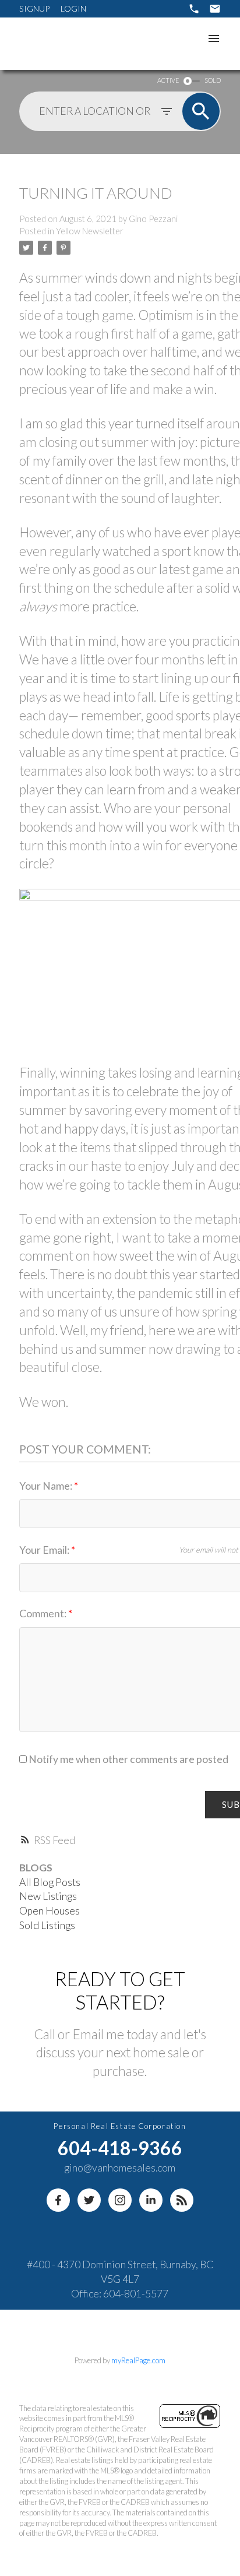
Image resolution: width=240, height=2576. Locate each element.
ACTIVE (168, 80)
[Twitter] (89, 2200)
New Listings (48, 1896)
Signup (34, 8)
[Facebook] (58, 2200)
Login (73, 8)
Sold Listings (47, 1925)
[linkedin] (151, 2200)
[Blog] (182, 2200)
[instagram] (120, 2200)
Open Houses (50, 1911)
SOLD (213, 80)
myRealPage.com (138, 2360)
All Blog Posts (50, 1882)
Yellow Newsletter (90, 231)
